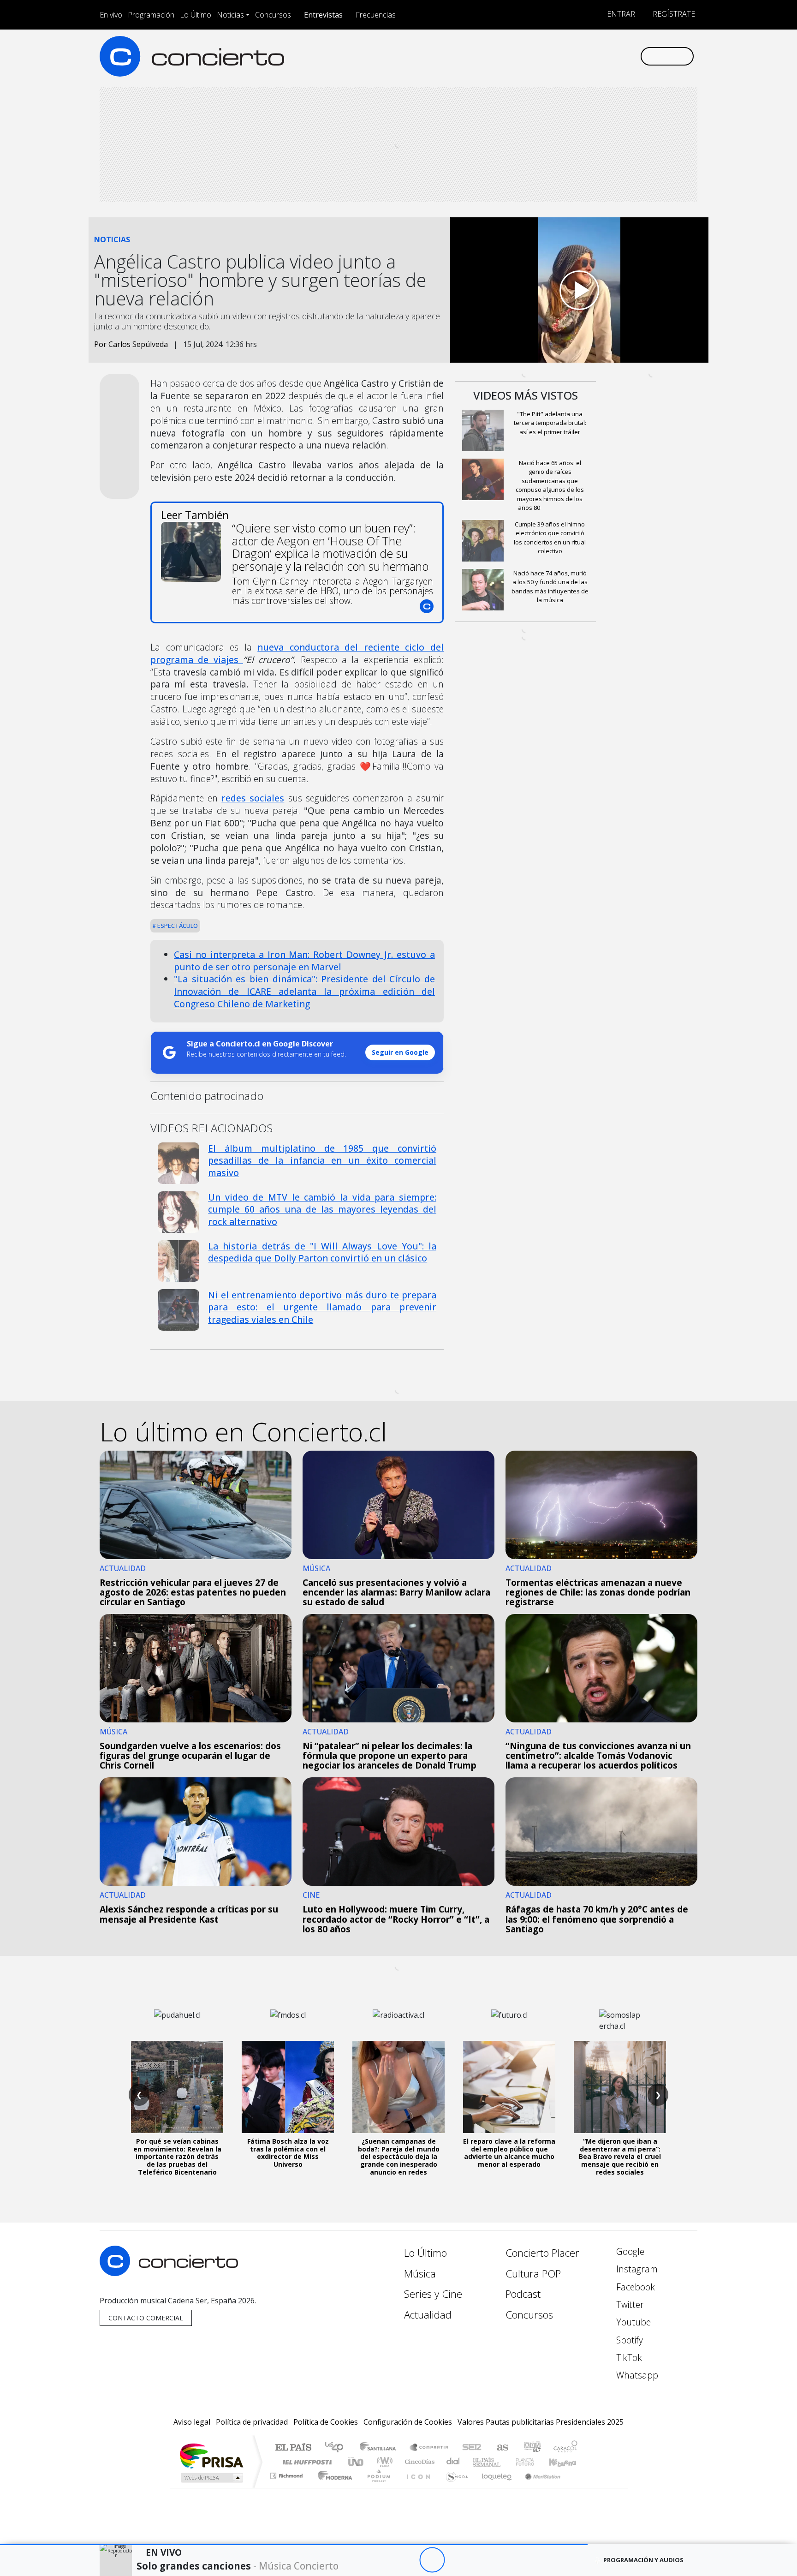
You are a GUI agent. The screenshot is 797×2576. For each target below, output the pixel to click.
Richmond (287, 2487)
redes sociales (253, 798)
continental (453, 2462)
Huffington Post (305, 2462)
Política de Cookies (326, 2422)
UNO (357, 2462)
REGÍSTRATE (673, 14)
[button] (294, 2544)
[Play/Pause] (432, 2560)
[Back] (381, 2560)
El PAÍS (293, 2448)
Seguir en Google (400, 1052)
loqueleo (494, 2487)
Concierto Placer (542, 2253)
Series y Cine (433, 2294)
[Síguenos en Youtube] (587, 56)
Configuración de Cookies (408, 2422)
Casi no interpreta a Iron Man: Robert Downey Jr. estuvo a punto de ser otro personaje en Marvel (304, 961)
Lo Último (196, 15)
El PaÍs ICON (416, 2487)
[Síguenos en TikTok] (617, 56)
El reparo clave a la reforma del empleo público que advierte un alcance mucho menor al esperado (509, 2153)
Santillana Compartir (429, 2448)
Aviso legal (192, 2422)
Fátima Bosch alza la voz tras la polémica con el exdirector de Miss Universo (288, 2153)
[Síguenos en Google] (526, 56)
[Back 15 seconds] (407, 2560)
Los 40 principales (337, 2448)
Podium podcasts (287, 2473)
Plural (376, 2487)
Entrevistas (323, 15)
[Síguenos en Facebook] (556, 56)
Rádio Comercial (579, 2487)
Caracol (565, 2448)
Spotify (628, 2340)
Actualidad (428, 2315)
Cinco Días (418, 2462)
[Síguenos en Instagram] (541, 56)
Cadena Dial (534, 2462)
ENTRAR (620, 14)
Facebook (634, 2287)
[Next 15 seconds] (457, 2560)
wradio (383, 2462)
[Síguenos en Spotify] (602, 56)
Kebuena (567, 2462)
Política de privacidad (252, 2422)
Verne (506, 2462)
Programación (151, 15)
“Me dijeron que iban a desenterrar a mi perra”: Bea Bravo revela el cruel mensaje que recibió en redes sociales (620, 2157)
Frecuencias (376, 15)
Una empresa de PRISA (211, 2455)
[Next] (483, 2560)
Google (629, 2251)
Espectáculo (177, 926)
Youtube (632, 2322)
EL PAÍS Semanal (478, 2462)
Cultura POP (533, 2274)
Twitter (629, 2304)
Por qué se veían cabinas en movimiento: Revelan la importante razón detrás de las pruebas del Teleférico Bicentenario (177, 2157)
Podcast (523, 2294)
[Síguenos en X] (572, 56)
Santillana (381, 2448)
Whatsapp (636, 2375)
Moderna (333, 2487)
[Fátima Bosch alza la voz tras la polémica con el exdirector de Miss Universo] (288, 2087)
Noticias (230, 15)
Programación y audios (643, 2560)
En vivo (111, 15)
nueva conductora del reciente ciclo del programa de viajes (297, 653)
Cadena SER (472, 2448)
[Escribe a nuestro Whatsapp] (633, 56)
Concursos (273, 15)
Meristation (538, 2487)
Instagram (636, 2269)
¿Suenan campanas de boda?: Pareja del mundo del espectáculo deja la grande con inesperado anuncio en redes (399, 2157)
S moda (454, 2487)
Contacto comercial (146, 2318)
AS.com (501, 2448)
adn (532, 2448)
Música (420, 2274)
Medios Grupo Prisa (211, 2478)
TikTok (628, 2358)
